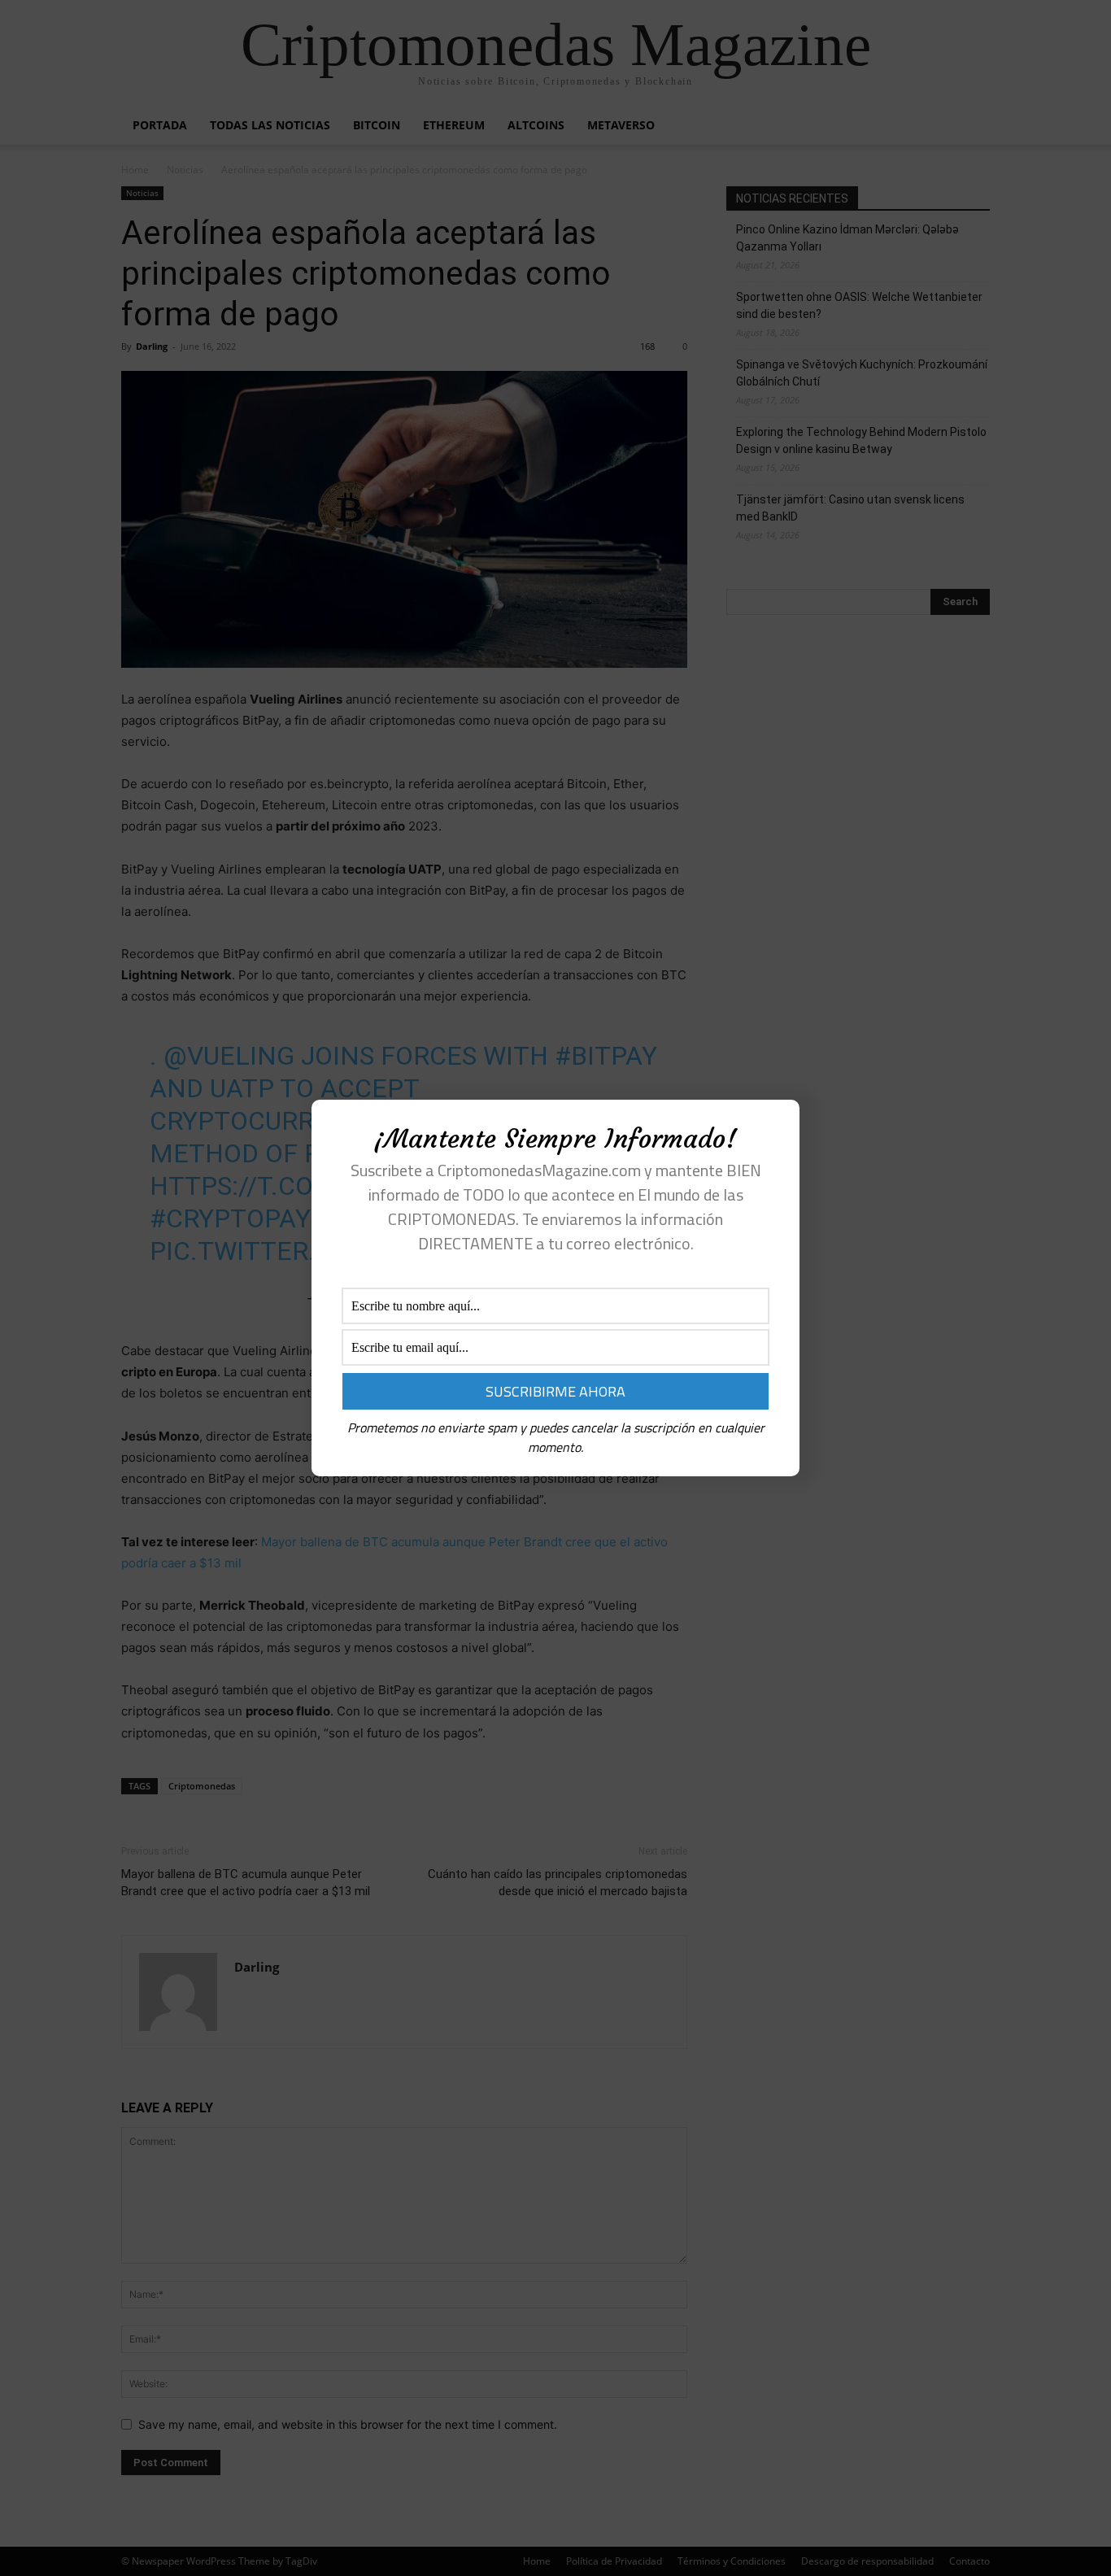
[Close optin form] (778, 1125)
